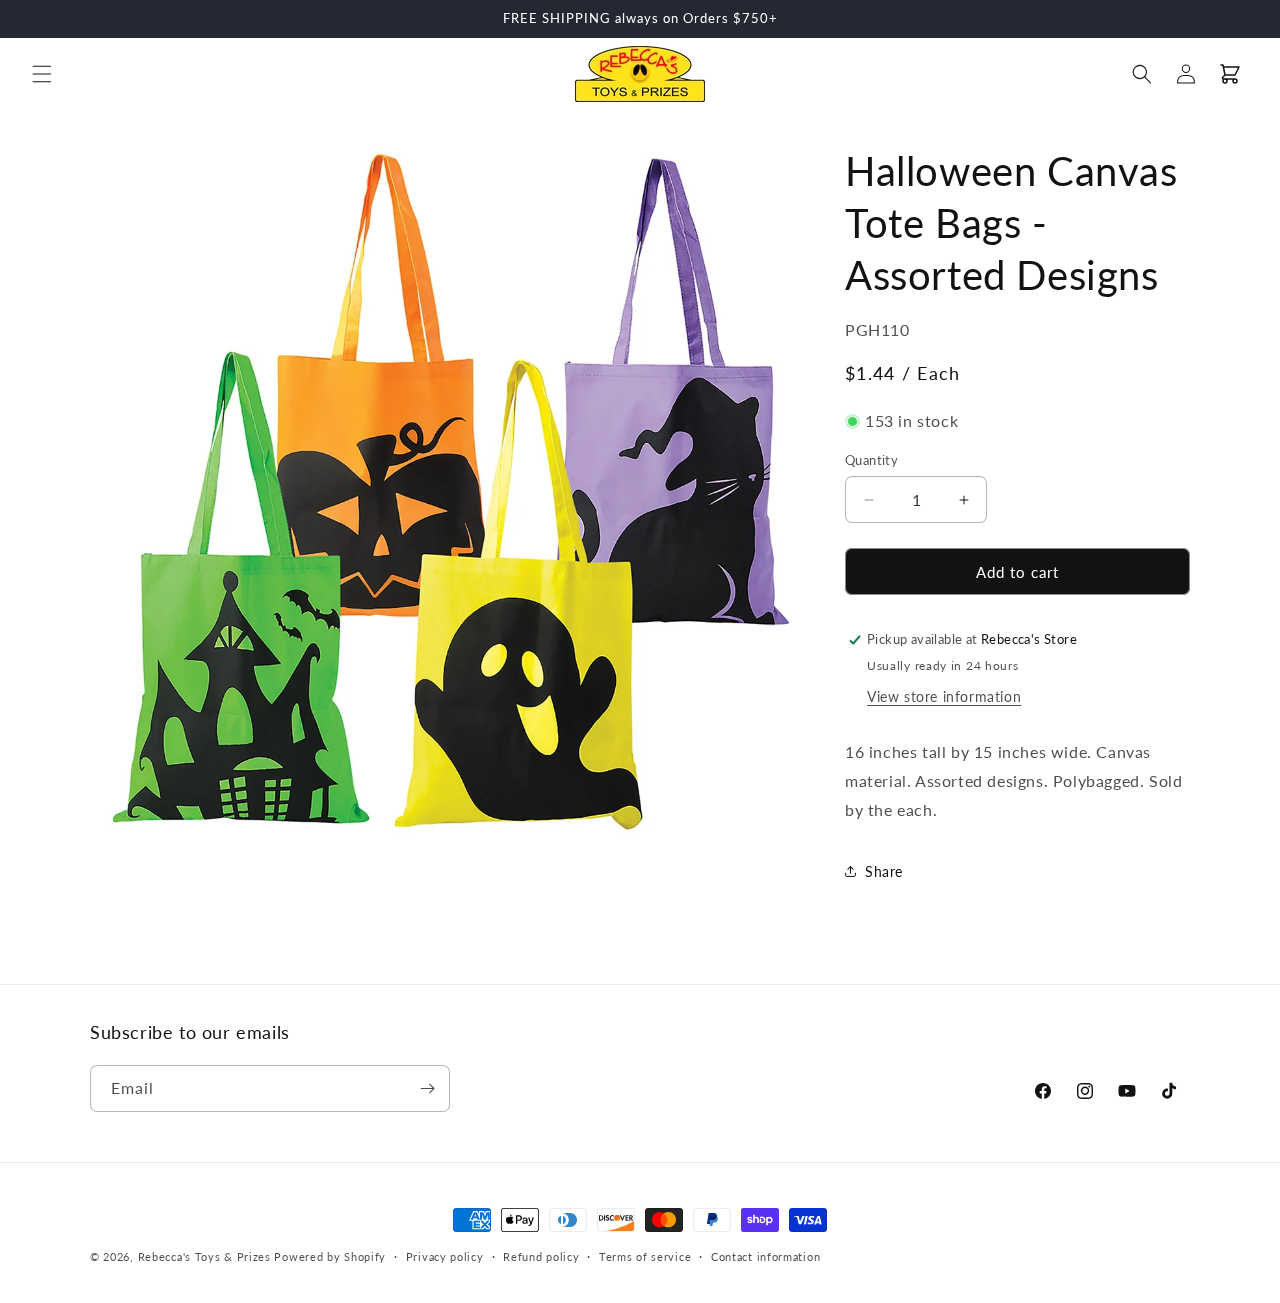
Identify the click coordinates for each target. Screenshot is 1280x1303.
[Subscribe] (427, 1088)
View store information (944, 696)
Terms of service (645, 1256)
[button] (42, 74)
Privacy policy (445, 1256)
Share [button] (884, 871)
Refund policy (541, 1256)
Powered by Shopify (330, 1256)
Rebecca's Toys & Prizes (204, 1256)
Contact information (765, 1256)
